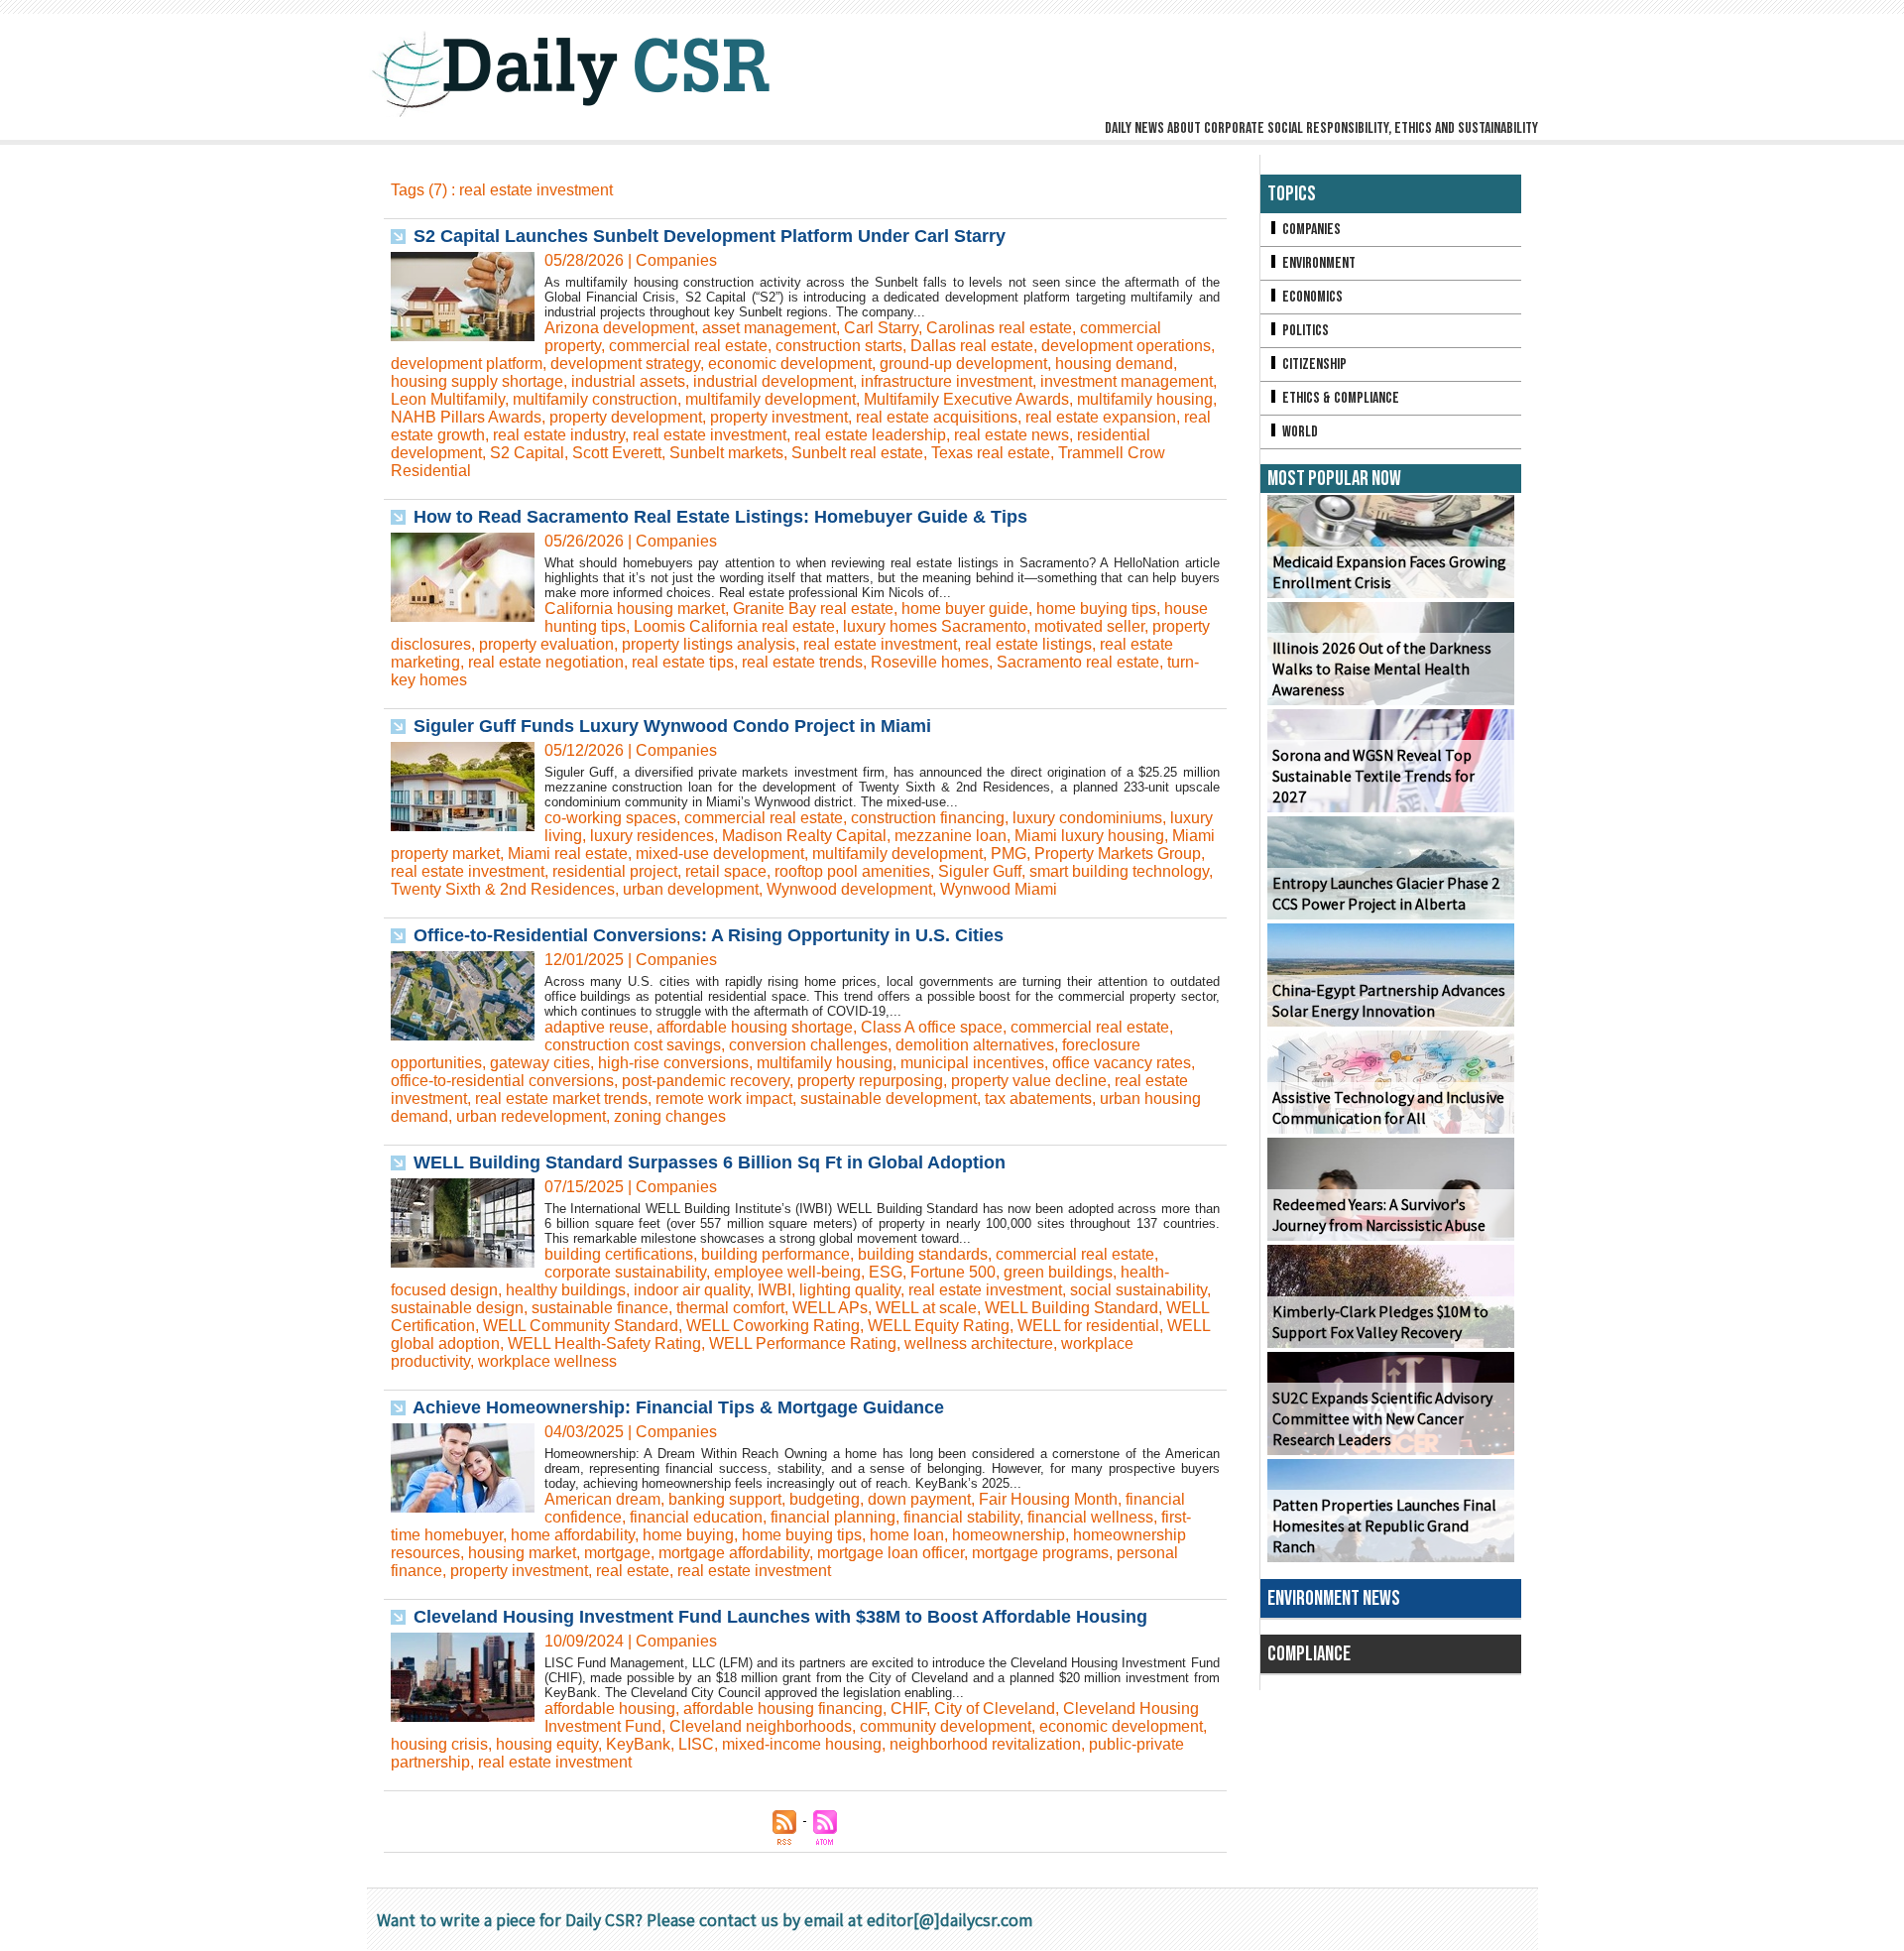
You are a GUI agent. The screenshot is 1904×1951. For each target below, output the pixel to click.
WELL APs (830, 1308)
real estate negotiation (546, 662)
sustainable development (889, 1098)
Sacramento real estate (1078, 662)
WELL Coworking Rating (773, 1326)
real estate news (1011, 435)
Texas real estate (991, 453)
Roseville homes (930, 662)
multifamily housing (1145, 399)
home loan (907, 1535)
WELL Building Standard (1071, 1308)
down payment (919, 1499)
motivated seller (1089, 626)
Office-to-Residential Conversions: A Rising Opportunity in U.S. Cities (709, 935)
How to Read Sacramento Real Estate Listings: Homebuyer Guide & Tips (720, 517)
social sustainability (1138, 1290)
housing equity (547, 1744)
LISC (696, 1744)
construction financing (928, 818)
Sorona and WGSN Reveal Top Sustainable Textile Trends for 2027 (1373, 776)
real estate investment (710, 435)
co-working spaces (610, 818)
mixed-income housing (802, 1744)
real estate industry (559, 435)
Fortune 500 (953, 1272)
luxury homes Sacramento (935, 626)
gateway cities (540, 1063)
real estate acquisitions (937, 417)
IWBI (774, 1290)
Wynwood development (849, 889)
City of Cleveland (995, 1708)
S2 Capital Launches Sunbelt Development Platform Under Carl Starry (710, 236)
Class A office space (932, 1027)
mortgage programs (1040, 1553)
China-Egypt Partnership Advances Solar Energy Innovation (1389, 1001)
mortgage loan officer (891, 1553)
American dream (602, 1499)
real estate (633, 1571)
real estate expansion (1101, 417)
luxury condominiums (1087, 818)
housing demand (1114, 364)
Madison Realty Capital (804, 836)
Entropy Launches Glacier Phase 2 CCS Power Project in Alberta (1386, 894)
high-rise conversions (673, 1063)
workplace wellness (547, 1361)
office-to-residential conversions (502, 1081)
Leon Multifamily (448, 399)
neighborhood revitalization (985, 1744)
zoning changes (670, 1116)
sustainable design (457, 1308)
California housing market (635, 609)
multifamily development (771, 399)
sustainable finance (600, 1308)
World (1299, 432)
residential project (615, 871)
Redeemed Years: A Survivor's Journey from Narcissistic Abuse (1379, 1215)
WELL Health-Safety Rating (604, 1343)
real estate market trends (561, 1098)
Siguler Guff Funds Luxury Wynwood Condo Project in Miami (672, 726)
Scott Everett (617, 453)
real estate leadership (870, 435)
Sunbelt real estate (857, 453)
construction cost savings (633, 1045)
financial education (696, 1517)
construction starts (839, 346)
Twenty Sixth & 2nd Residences (503, 889)
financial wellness (1090, 1517)
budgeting (825, 1499)
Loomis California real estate (734, 626)
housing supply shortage (477, 381)
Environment (1317, 263)
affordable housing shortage (755, 1027)
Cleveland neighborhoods (761, 1726)
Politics (1304, 331)
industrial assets (628, 381)
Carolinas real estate (999, 328)
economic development (790, 364)
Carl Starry (881, 328)
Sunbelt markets (726, 453)
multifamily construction (595, 399)
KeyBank (638, 1744)
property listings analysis (709, 644)
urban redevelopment (531, 1116)
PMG (1009, 854)
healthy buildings (566, 1290)
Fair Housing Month (1048, 1499)
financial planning (833, 1517)
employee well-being (787, 1272)
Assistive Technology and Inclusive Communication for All (1388, 1108)
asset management (769, 328)
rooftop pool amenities (852, 871)
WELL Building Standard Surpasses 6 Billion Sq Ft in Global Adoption (710, 1162)
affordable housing (610, 1708)
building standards (923, 1254)
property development (626, 417)
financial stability (961, 1517)
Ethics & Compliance (1339, 398)
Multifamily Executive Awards (966, 399)
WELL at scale (926, 1308)
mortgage (617, 1553)
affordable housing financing (783, 1708)
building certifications (619, 1254)
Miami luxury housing (1089, 836)
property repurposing (870, 1081)
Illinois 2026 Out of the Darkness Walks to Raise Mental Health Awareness (1382, 669)
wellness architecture (979, 1343)
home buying (688, 1535)
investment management (1127, 381)
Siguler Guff (980, 871)
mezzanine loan (951, 836)
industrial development (773, 381)
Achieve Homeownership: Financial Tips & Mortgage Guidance (678, 1407)
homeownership (1009, 1535)
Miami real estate (568, 854)
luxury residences (652, 836)
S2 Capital (527, 453)
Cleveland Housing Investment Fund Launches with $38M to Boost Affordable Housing (780, 1617)
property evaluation (546, 644)
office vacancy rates (1122, 1063)
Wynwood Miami (999, 889)
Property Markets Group (1118, 854)
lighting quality (850, 1290)
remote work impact (724, 1098)
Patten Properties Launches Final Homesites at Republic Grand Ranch (1384, 1526)
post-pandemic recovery (706, 1081)
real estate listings (1028, 644)
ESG (886, 1272)
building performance (775, 1254)
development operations (1126, 346)
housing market (522, 1553)
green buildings (1058, 1272)
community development (946, 1726)
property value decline (1029, 1081)
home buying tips (1096, 609)
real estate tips (683, 662)
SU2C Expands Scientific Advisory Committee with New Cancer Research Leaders (1382, 1419)
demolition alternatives (975, 1045)
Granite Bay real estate (813, 609)
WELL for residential (1088, 1326)
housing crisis (439, 1744)
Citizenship (1313, 365)
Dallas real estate (972, 346)
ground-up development (963, 364)
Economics (1311, 297)
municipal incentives (972, 1063)
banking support (725, 1499)
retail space (726, 871)
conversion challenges (808, 1045)
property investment (779, 417)
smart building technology (1119, 871)
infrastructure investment (947, 381)
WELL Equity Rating (939, 1326)
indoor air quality (692, 1290)
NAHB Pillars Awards (466, 417)
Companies (1310, 230)
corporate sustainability (625, 1272)
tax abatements (1038, 1098)
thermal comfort (730, 1308)
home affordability (573, 1535)
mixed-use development (720, 854)
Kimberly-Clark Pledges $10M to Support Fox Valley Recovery (1380, 1322)
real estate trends (802, 662)
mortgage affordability (734, 1553)
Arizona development (619, 328)
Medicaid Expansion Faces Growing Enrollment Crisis (1389, 572)
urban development (691, 889)
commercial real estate (688, 346)
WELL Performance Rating (803, 1343)
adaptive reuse (596, 1027)
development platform (467, 364)
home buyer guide (965, 609)
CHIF (908, 1708)
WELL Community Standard (581, 1326)
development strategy (625, 364)
